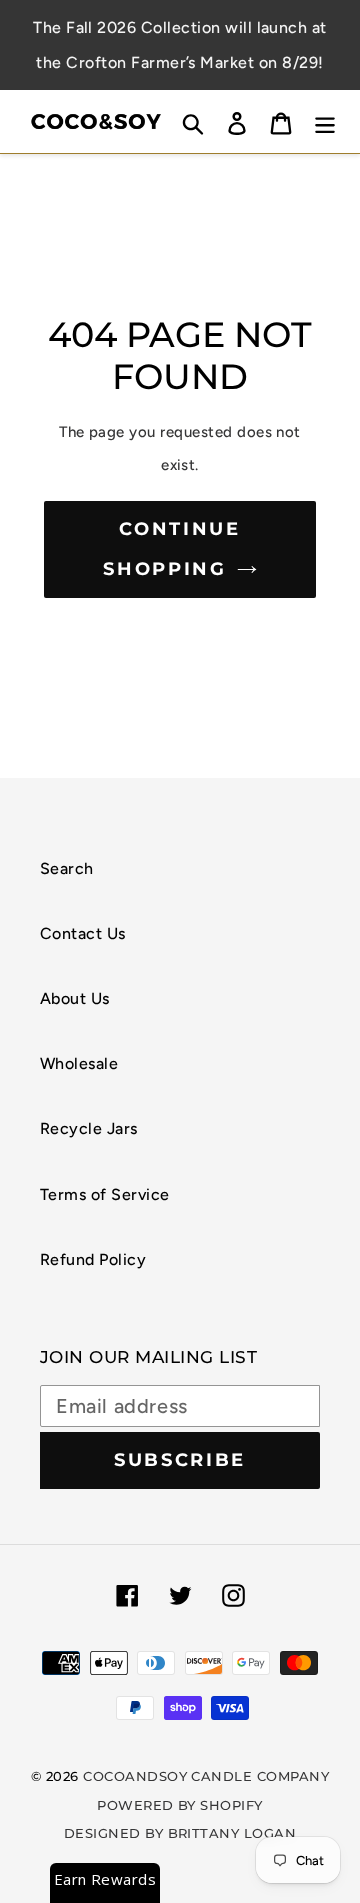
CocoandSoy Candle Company (206, 1776)
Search (67, 868)
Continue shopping (172, 549)
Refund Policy (93, 1259)
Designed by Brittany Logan (180, 1833)
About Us (75, 998)
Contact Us (83, 933)
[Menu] (325, 121)
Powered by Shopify (180, 1805)
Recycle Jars (89, 1128)
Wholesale (79, 1063)
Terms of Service (105, 1194)
